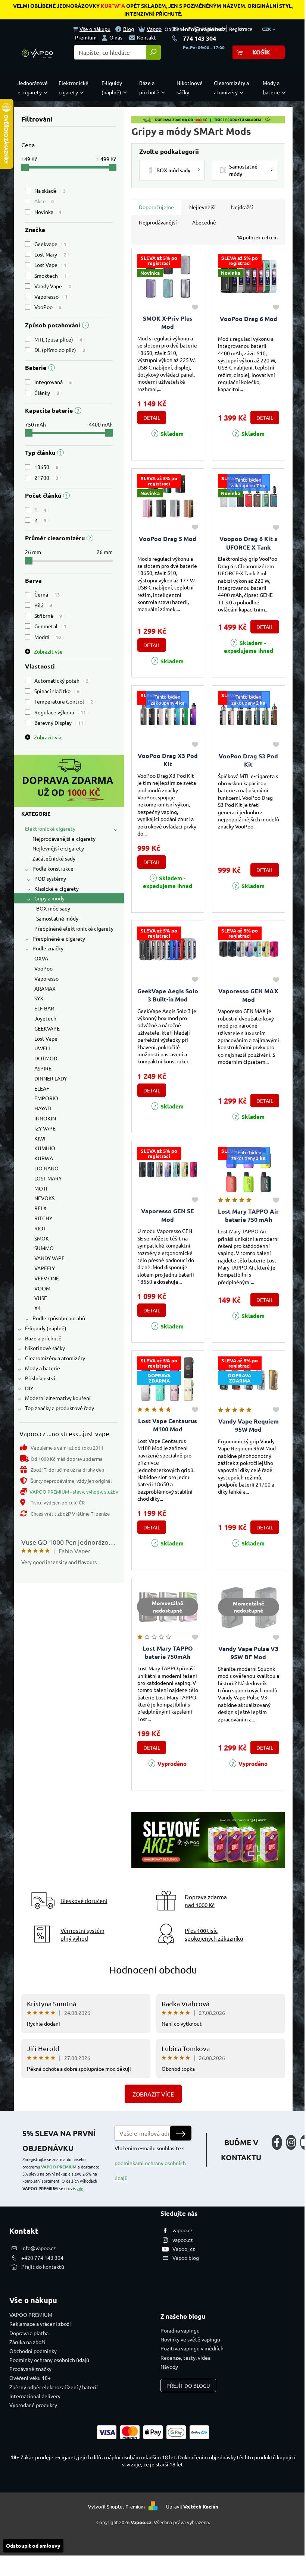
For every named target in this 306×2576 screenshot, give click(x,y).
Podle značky (48, 948)
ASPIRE (43, 1068)
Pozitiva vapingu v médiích (192, 2348)
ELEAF (42, 1088)
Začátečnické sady (54, 858)
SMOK (42, 1238)
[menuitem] (34, 88)
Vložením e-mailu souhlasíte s (150, 2163)
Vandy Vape (53, 286)
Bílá (43, 605)
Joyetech (45, 1018)
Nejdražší (242, 207)
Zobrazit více (153, 2094)
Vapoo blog (186, 2258)
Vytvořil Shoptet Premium (116, 2506)
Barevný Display (59, 723)
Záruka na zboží (27, 2342)
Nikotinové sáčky (45, 1348)
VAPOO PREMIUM (59, 2167)
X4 (38, 1308)
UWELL (43, 1048)
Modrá (48, 637)
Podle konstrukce (53, 868)
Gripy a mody (49, 898)
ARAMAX (45, 988)
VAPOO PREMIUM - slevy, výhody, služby (74, 1492)
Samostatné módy (57, 918)
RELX (40, 1208)
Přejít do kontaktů (43, 2267)
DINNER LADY (51, 1078)
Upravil (192, 2506)
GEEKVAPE (47, 1028)
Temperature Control (64, 701)
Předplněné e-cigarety (59, 938)
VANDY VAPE (49, 1258)
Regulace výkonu (60, 712)
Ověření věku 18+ (30, 2378)
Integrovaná (53, 382)
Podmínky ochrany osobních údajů (49, 2360)
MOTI (41, 1188)
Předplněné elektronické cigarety (74, 928)
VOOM (42, 1288)
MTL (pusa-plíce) (58, 339)
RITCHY (43, 1218)
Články (47, 393)
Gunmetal (50, 626)
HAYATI (43, 1108)
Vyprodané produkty (33, 2405)
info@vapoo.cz (204, 29)
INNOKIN (45, 1118)
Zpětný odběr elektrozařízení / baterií (54, 2387)
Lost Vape (50, 265)
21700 (46, 478)
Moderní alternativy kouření (58, 1398)
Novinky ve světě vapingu (190, 2339)
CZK (267, 29)
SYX (39, 998)
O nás (116, 37)
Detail (152, 418)
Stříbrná (48, 616)
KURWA (44, 1158)
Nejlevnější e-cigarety (58, 848)
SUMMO (44, 1248)
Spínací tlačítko (57, 691)
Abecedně (204, 222)
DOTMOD (46, 1058)
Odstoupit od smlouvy (33, 2545)
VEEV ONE (47, 1278)
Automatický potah (61, 680)
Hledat (153, 52)
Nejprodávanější (158, 222)
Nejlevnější (202, 207)
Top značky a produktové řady (60, 1408)
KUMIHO (45, 1148)
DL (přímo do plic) (60, 350)
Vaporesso (51, 296)
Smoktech (51, 276)
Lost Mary (50, 254)
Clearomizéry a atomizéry (55, 1358)
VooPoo (48, 307)
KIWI (40, 1138)
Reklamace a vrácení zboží (40, 2324)
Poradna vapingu (180, 2330)
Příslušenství (40, 1378)
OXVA (41, 958)
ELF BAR (44, 1008)
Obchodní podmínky (33, 2351)
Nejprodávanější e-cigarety (64, 839)
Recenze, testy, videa (185, 2358)
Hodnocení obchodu (153, 1970)
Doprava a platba (29, 2333)
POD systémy (50, 878)
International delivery (35, 2396)
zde (80, 2188)
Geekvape (50, 244)
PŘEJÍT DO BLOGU (188, 2385)
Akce (44, 201)
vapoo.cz (183, 2230)
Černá (47, 594)
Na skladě (50, 191)
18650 (46, 467)
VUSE (41, 1298)
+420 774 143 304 (42, 2258)
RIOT (40, 1228)
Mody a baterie (43, 1368)
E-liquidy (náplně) (46, 1328)
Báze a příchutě (43, 1338)
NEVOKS (44, 1198)
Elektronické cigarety (50, 828)
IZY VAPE (45, 1128)
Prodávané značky (30, 2369)
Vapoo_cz (184, 2249)
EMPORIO (46, 1098)
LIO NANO (46, 1168)
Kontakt (146, 37)
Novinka (48, 212)
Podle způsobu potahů (59, 1318)
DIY (29, 1388)
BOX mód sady (53, 908)
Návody (169, 2366)
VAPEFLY (45, 1268)
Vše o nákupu (95, 29)
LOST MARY (48, 1178)
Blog (129, 29)
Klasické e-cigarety (57, 888)
